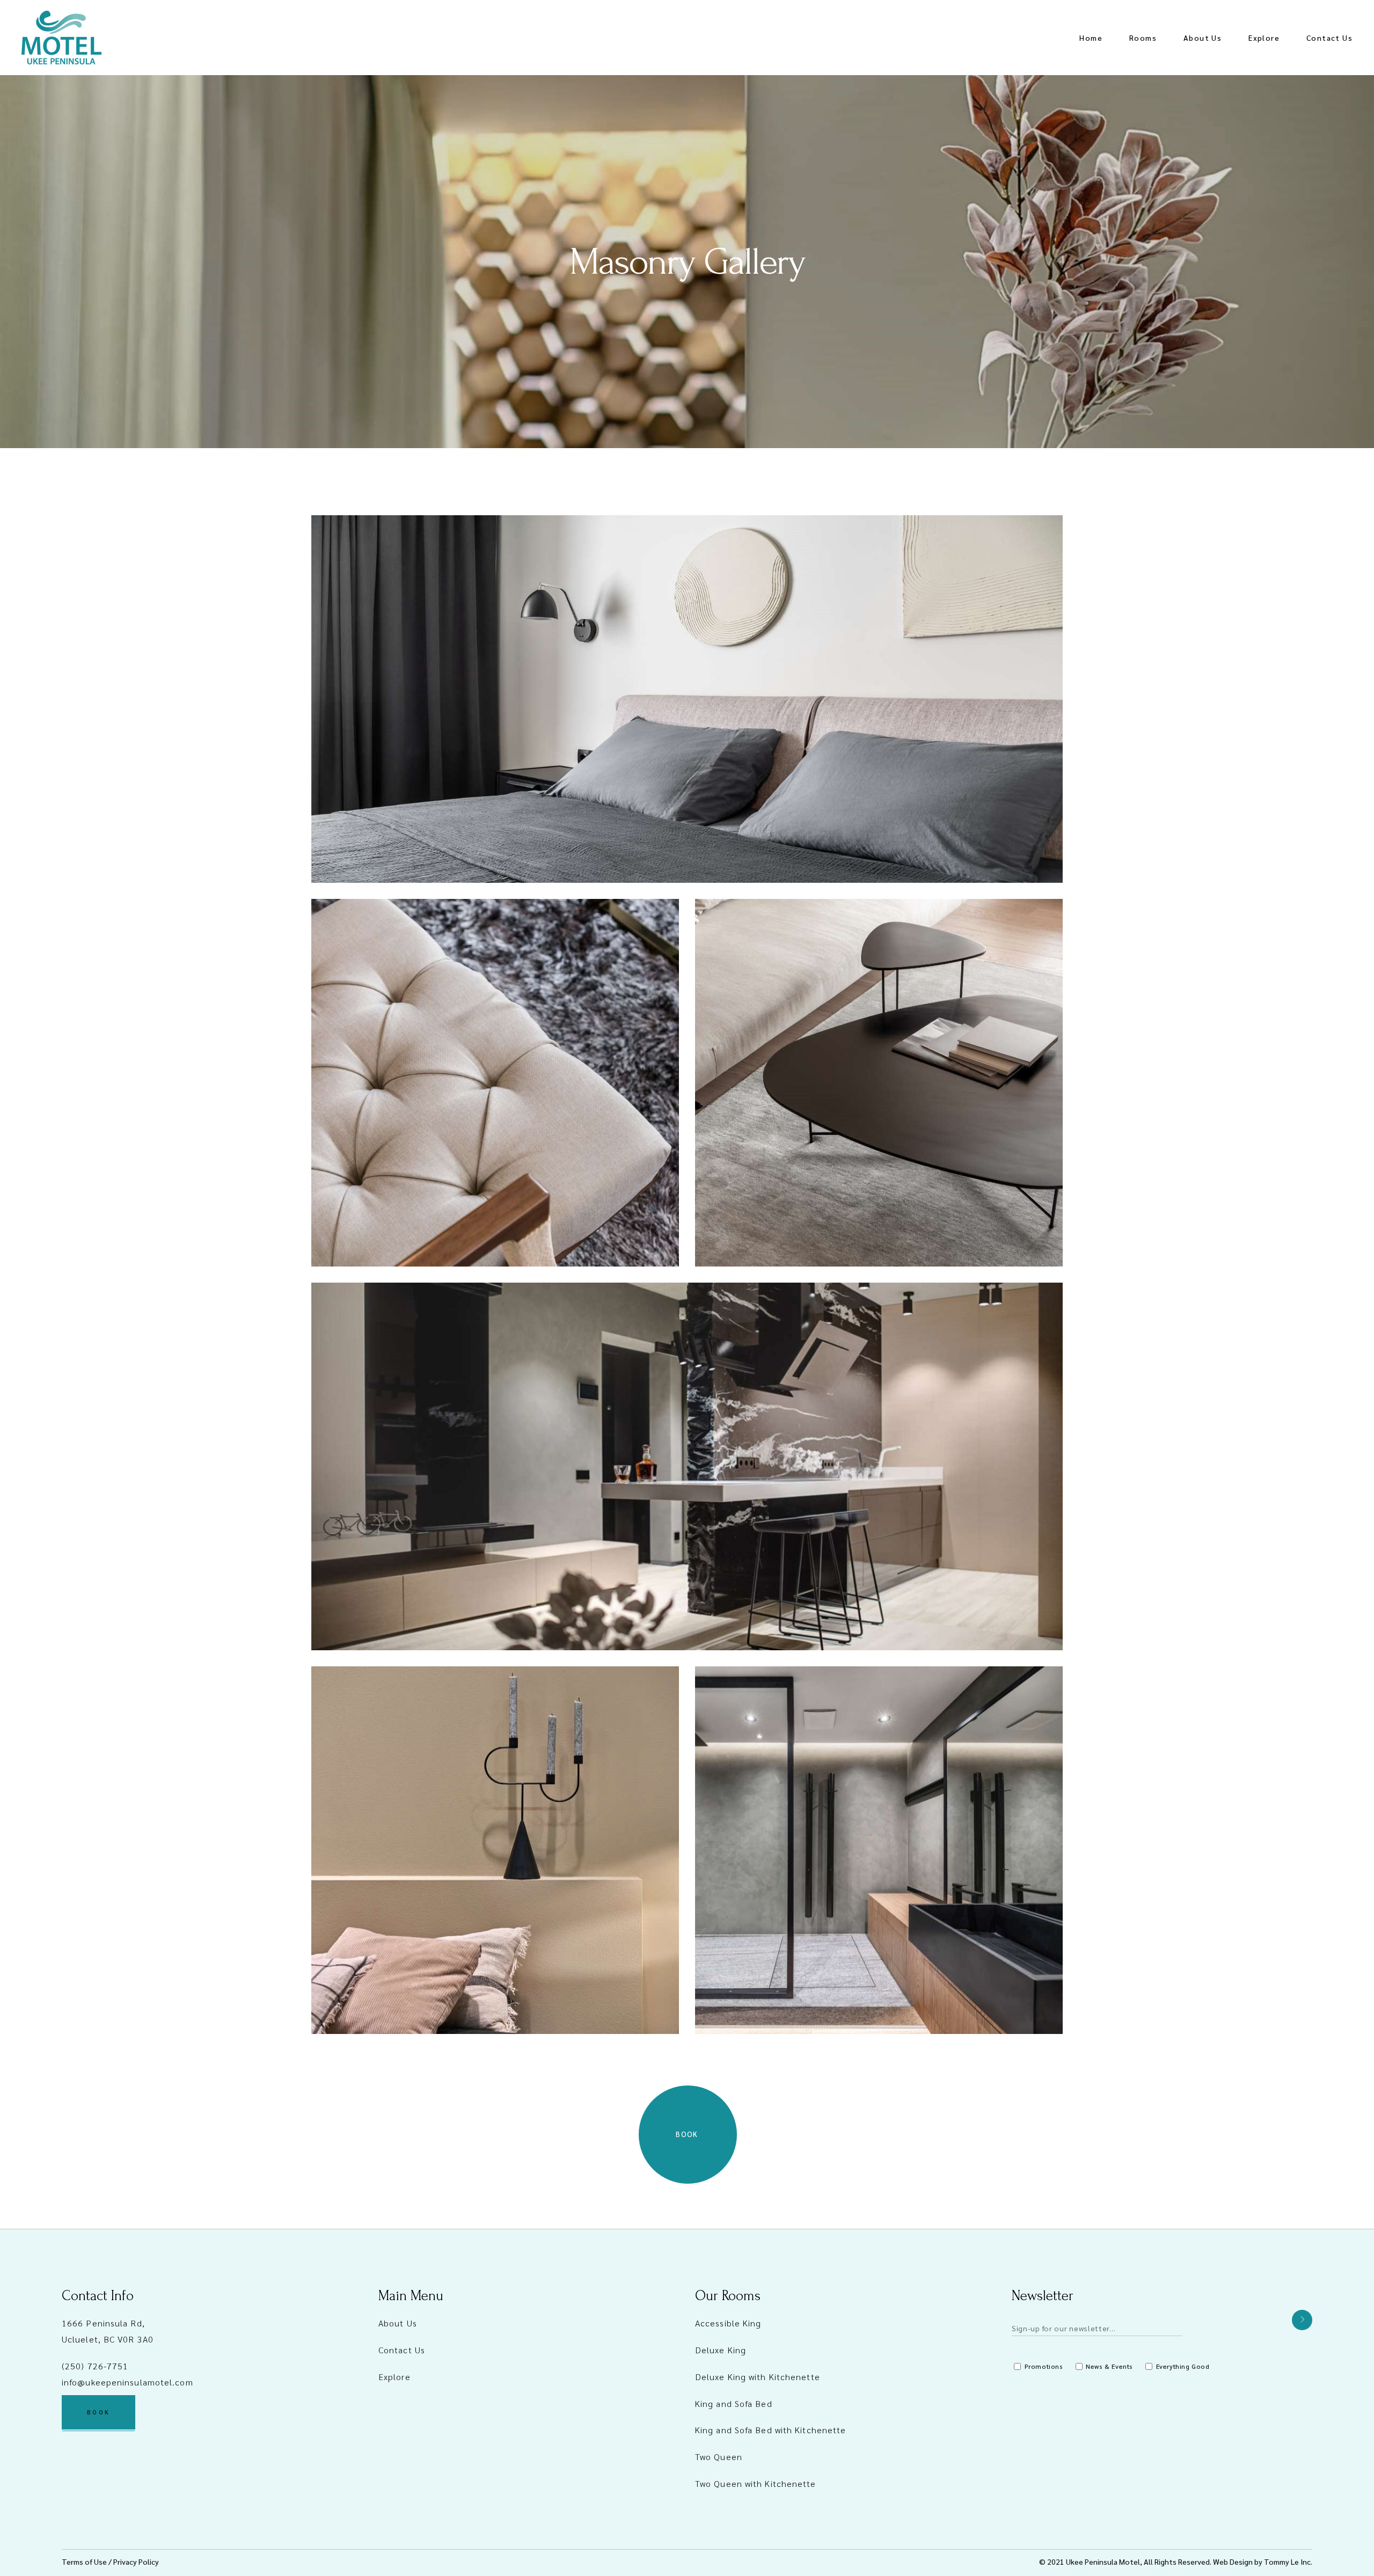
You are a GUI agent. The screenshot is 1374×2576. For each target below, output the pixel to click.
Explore (394, 2377)
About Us (398, 2323)
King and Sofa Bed (734, 2403)
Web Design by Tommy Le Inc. (1263, 2562)
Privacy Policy (136, 2562)
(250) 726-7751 (95, 2366)
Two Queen (719, 2457)
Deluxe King (721, 2350)
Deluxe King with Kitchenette (758, 2377)
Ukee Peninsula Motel (1103, 2562)
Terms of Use (84, 2562)
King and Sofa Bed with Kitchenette (770, 2430)
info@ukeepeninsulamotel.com (127, 2382)
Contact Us (402, 2350)
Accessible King (728, 2323)
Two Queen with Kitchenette (756, 2483)
